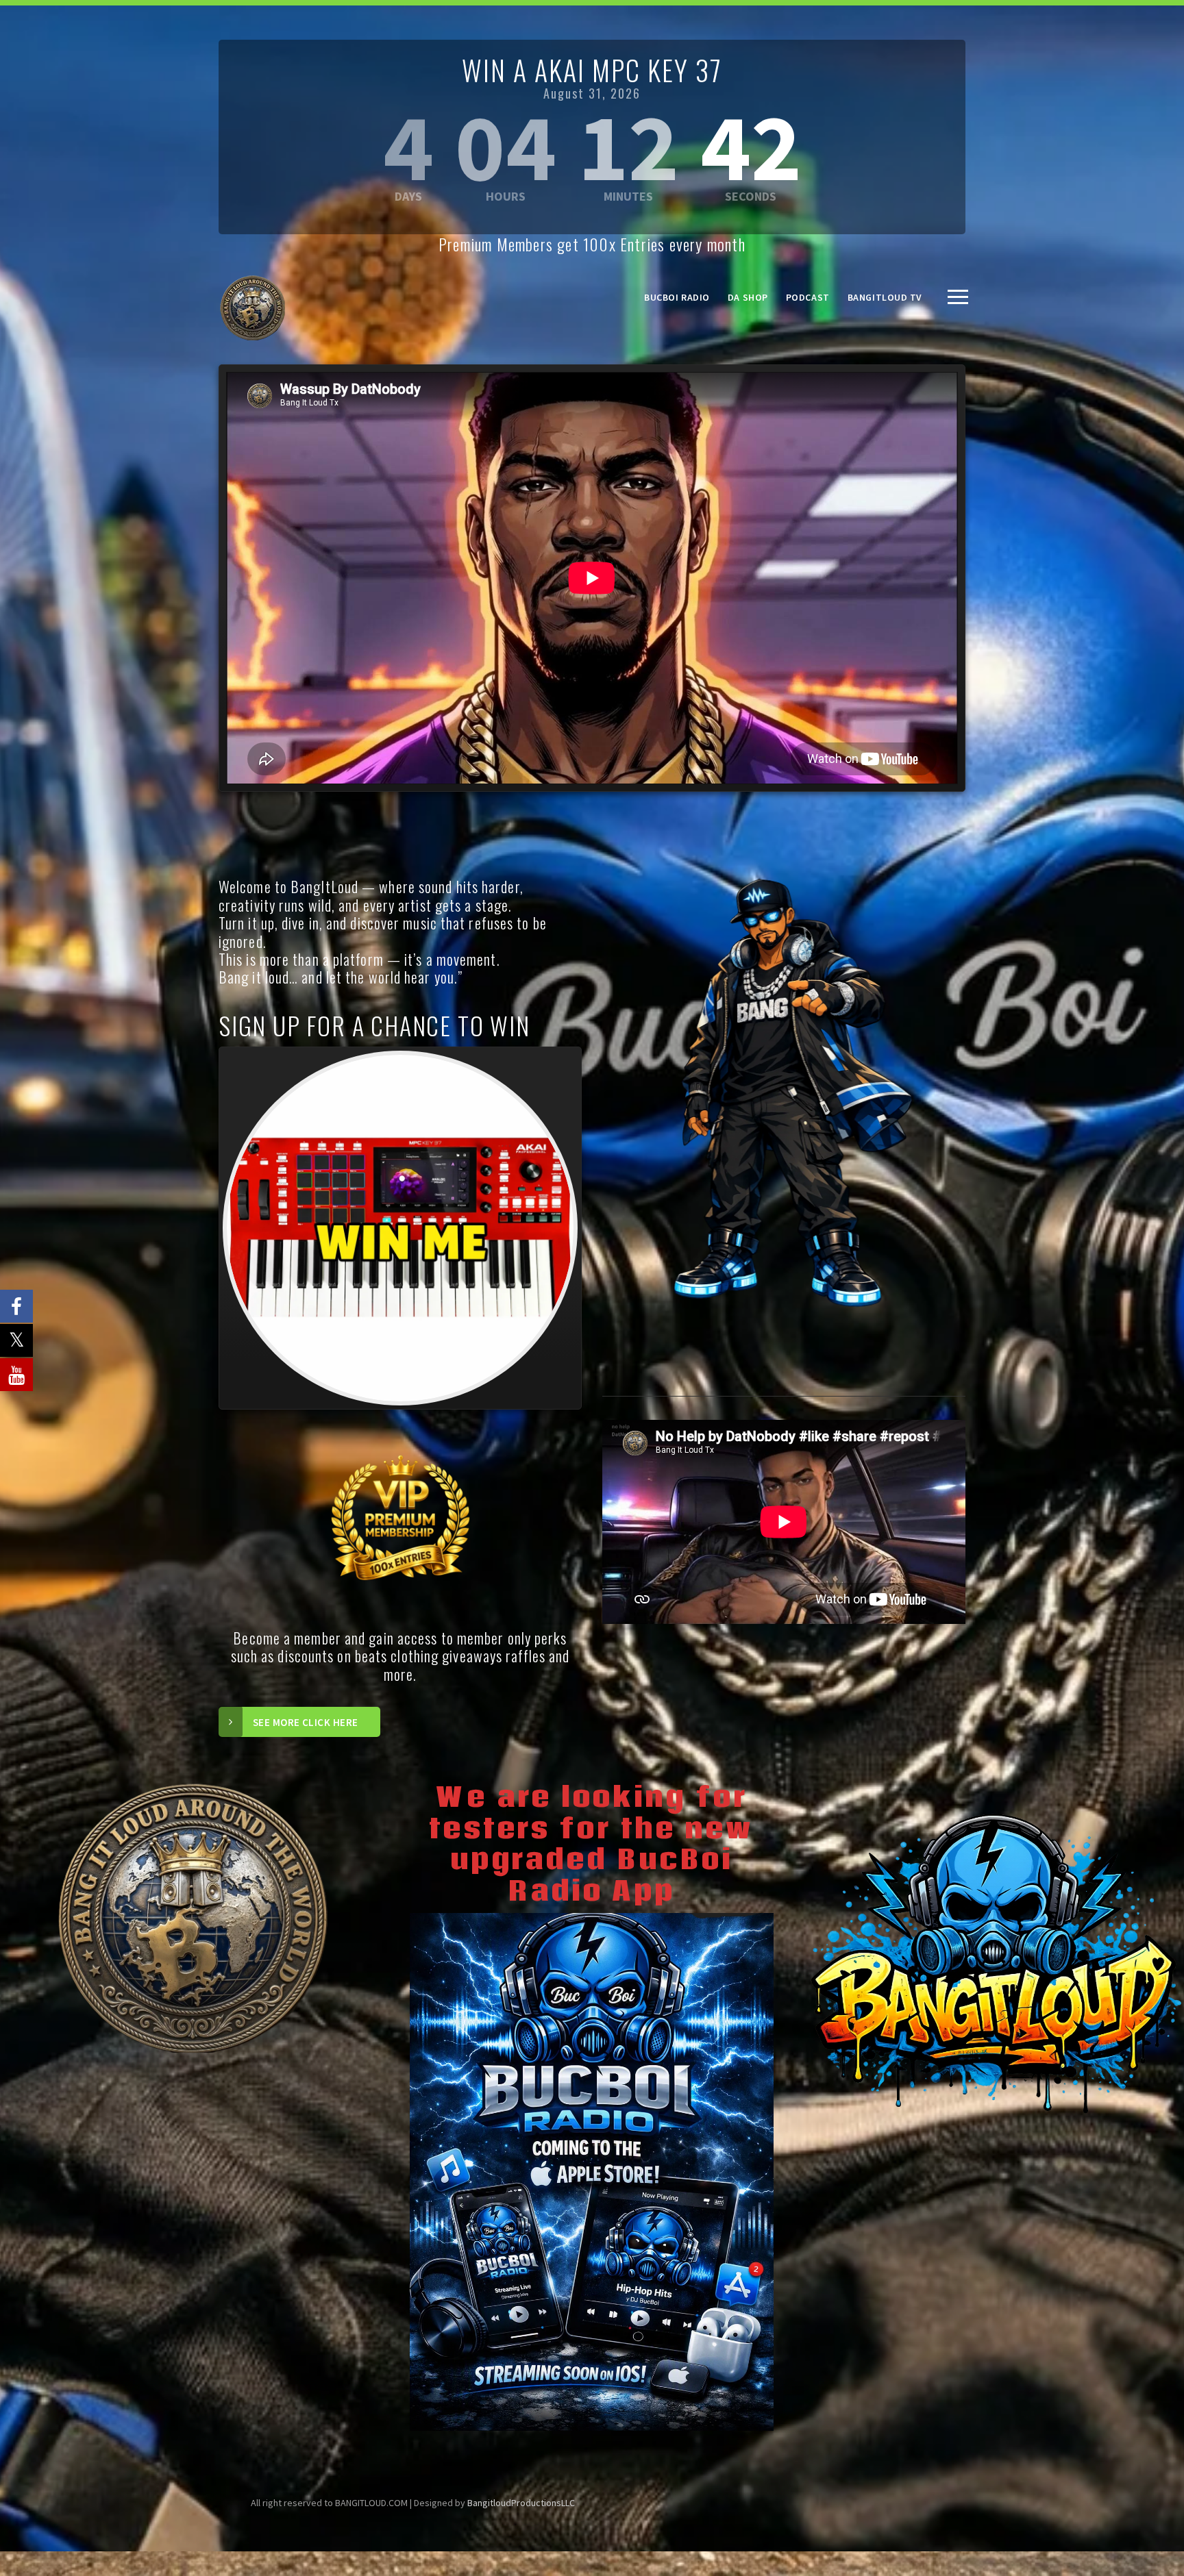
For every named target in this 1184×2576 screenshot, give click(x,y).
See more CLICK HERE (306, 1722)
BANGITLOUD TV (885, 297)
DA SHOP (748, 297)
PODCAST (808, 297)
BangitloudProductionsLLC (521, 2503)
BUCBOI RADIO (677, 297)
